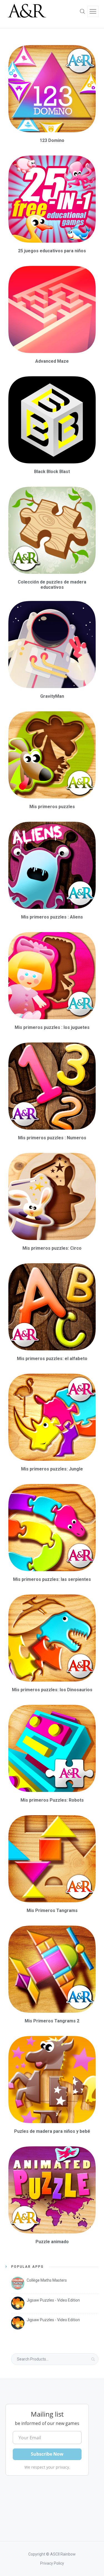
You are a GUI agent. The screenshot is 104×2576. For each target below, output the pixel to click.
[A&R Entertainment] (26, 11)
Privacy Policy (52, 2563)
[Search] (82, 11)
